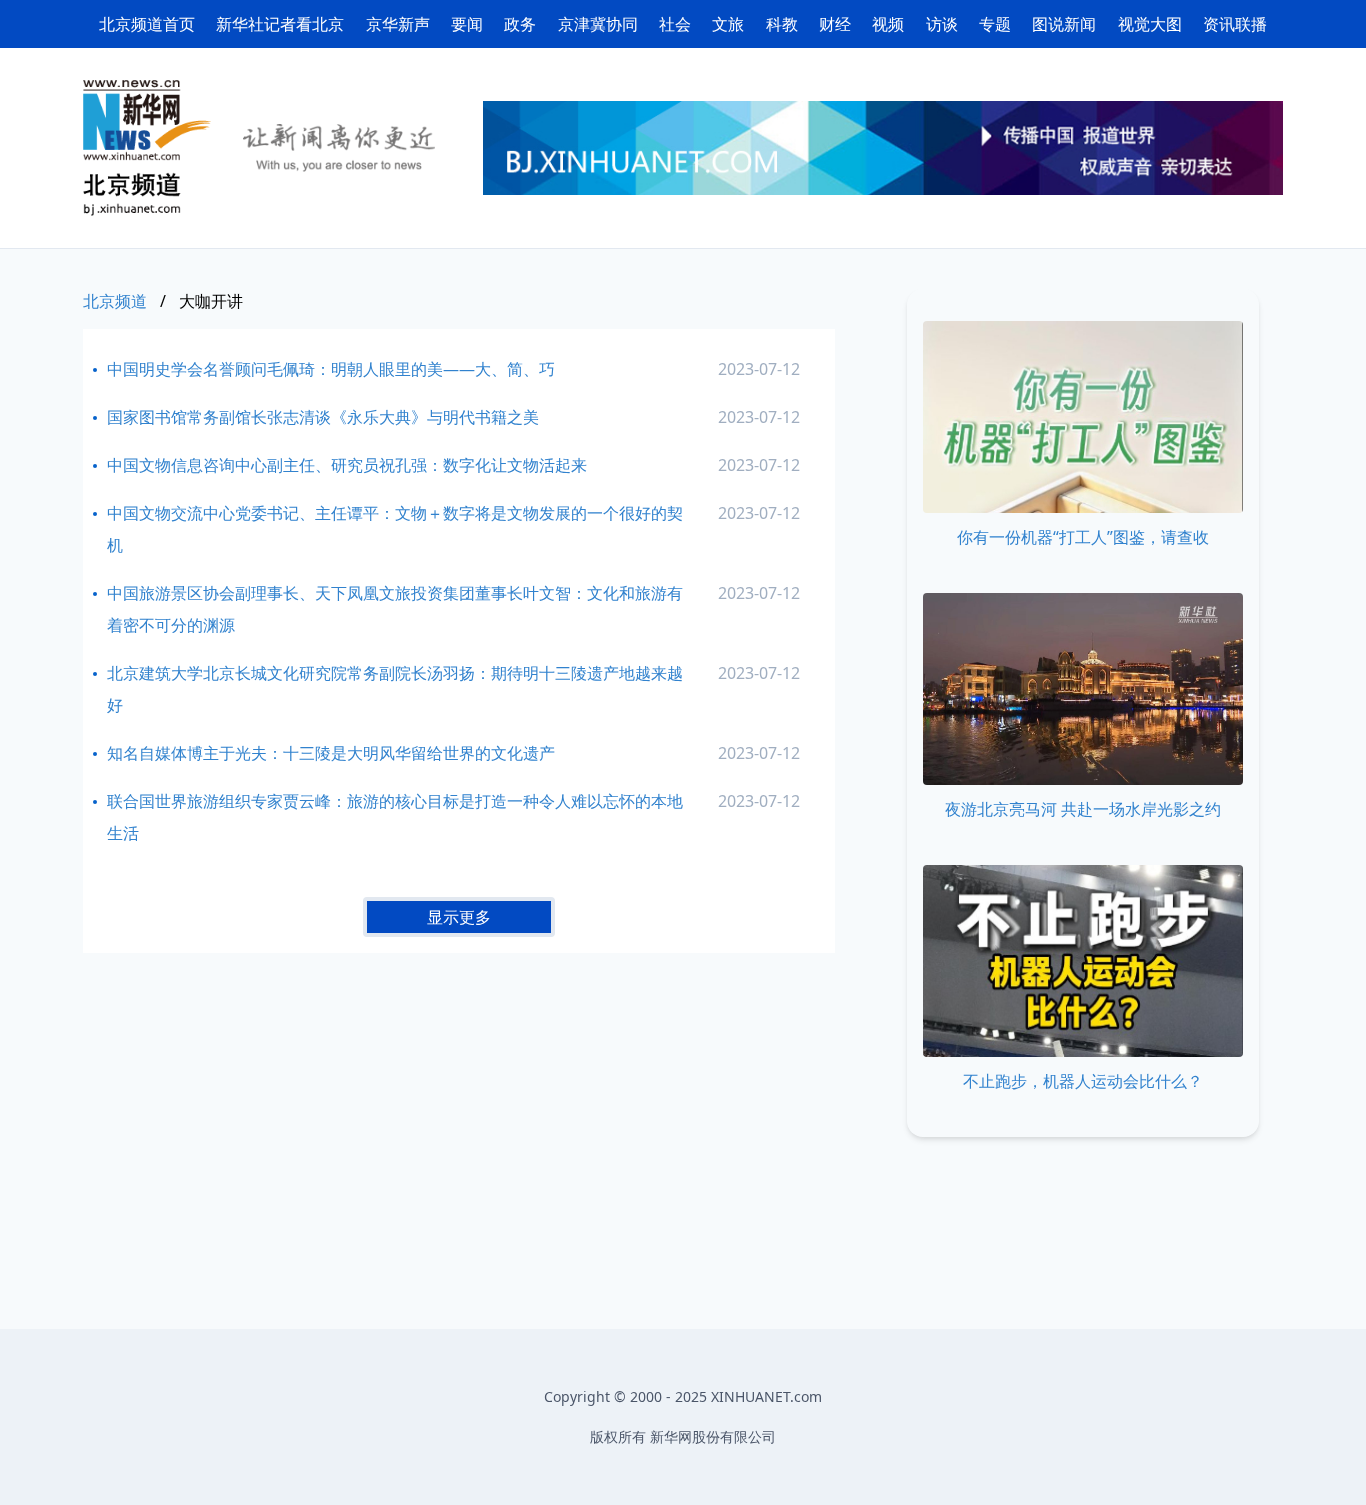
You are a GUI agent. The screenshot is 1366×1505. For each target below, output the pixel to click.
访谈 (942, 24)
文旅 (728, 24)
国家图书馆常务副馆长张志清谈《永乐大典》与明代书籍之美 (323, 417)
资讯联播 (1235, 24)
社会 (675, 24)
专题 (995, 24)
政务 (520, 24)
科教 (782, 24)
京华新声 (398, 24)
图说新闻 (1064, 24)
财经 (835, 24)
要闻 (467, 24)
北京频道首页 (147, 24)
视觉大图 (1150, 24)
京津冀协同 (598, 24)
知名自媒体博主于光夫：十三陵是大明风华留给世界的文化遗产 (331, 753)
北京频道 (115, 301)
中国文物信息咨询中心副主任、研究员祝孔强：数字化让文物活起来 (347, 465)
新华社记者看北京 (280, 24)
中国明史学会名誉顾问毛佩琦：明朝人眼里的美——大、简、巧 (331, 369)
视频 (888, 24)
